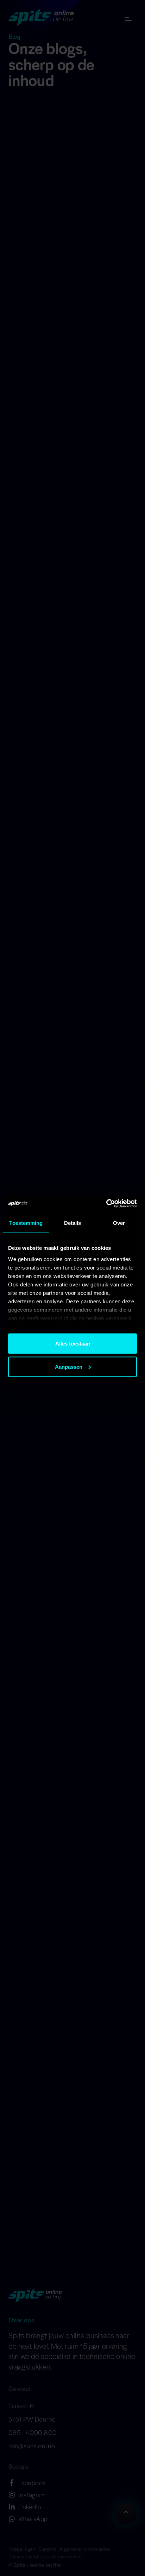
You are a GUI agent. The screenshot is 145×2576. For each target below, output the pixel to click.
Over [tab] (119, 1223)
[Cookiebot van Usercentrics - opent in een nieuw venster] (106, 1203)
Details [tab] (73, 1223)
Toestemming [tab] (26, 1223)
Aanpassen (69, 1366)
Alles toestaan (73, 1344)
